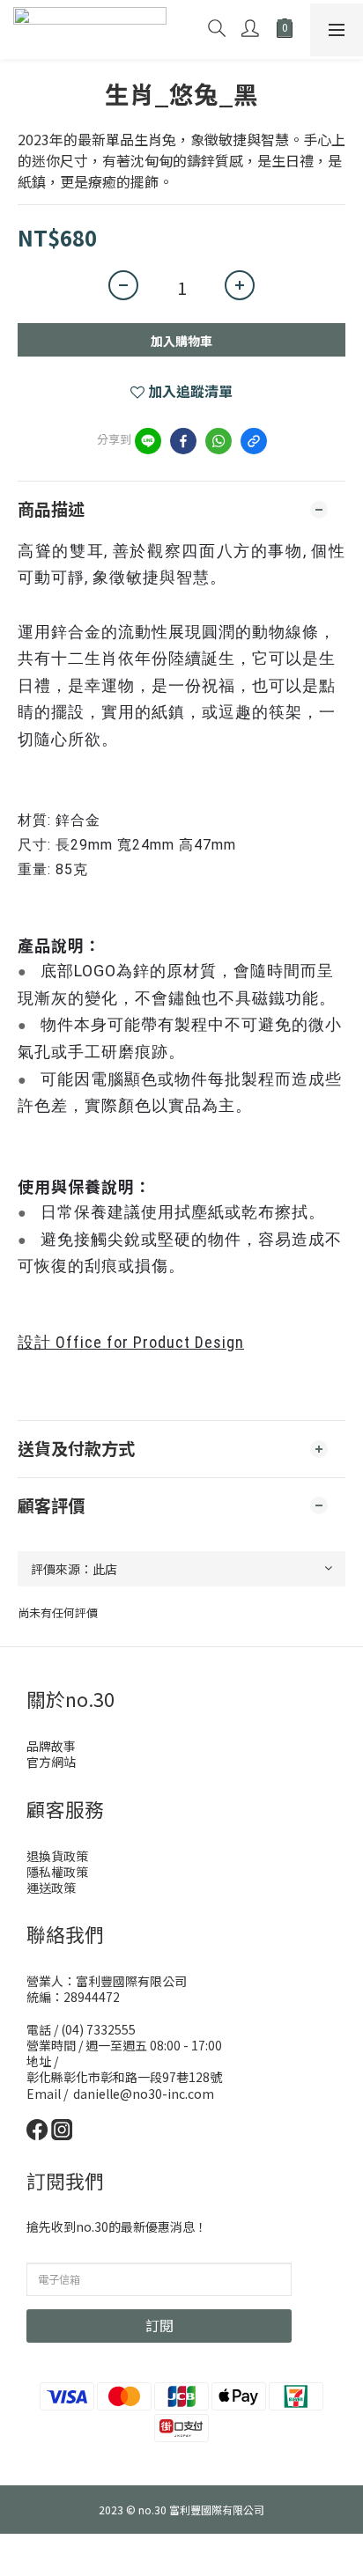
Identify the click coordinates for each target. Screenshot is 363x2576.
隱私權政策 (57, 1872)
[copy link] (254, 441)
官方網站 (51, 1762)
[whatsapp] (219, 441)
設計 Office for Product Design (131, 1342)
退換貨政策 (57, 1856)
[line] (148, 441)
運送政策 (51, 1888)
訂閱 (159, 2325)
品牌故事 (51, 1746)
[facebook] (183, 441)
